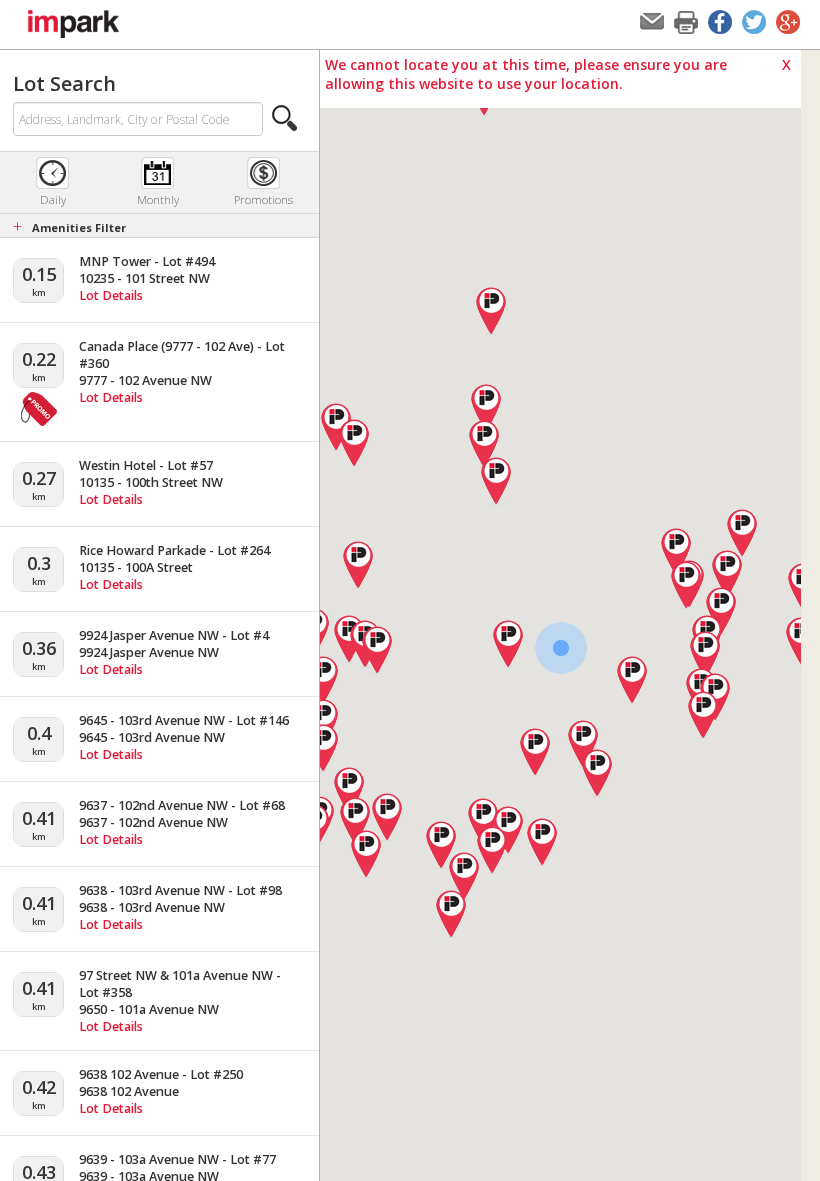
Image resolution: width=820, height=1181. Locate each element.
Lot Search (64, 83)
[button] (285, 118)
